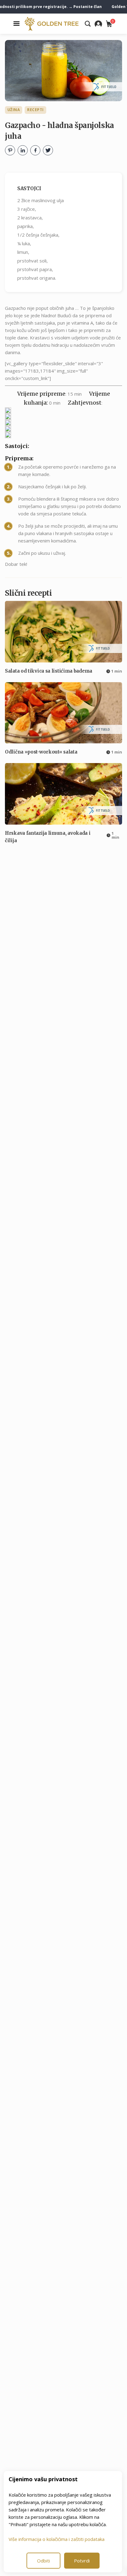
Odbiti (43, 2561)
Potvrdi (82, 2561)
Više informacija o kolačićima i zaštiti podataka (57, 2539)
